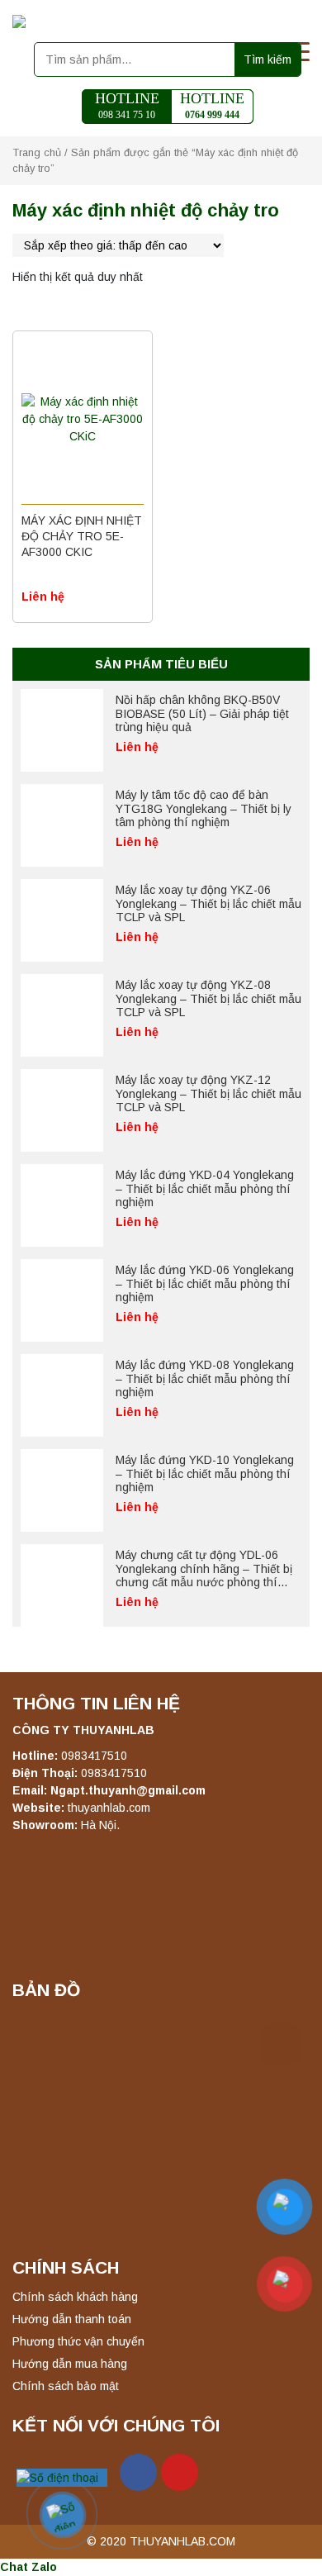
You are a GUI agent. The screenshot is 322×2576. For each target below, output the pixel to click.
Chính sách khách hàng (75, 2297)
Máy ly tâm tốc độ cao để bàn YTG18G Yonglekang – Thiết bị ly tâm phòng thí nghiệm (204, 809)
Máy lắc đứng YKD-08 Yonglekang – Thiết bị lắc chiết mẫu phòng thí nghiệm (205, 1379)
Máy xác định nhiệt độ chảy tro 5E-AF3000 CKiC (82, 536)
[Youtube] (180, 2472)
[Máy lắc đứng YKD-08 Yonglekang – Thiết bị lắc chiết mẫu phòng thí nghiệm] (62, 1395)
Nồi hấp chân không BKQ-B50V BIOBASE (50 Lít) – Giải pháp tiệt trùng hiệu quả (202, 714)
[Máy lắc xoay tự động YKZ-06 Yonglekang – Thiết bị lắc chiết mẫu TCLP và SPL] (62, 920)
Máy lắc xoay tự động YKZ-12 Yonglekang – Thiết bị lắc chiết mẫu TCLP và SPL (208, 1094)
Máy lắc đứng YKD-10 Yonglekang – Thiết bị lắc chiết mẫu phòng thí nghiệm (205, 1474)
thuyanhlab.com (109, 1808)
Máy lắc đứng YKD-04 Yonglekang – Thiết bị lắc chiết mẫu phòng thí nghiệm (205, 1189)
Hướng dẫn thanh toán (72, 2319)
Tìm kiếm (268, 59)
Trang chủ (37, 152)
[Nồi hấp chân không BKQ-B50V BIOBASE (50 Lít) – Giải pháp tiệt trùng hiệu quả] (62, 730)
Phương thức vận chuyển (78, 2341)
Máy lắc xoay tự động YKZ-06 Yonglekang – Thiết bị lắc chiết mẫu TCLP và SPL (208, 904)
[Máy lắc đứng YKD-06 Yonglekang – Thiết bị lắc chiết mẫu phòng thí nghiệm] (62, 1300)
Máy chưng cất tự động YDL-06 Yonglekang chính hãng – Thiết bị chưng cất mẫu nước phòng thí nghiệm (204, 1576)
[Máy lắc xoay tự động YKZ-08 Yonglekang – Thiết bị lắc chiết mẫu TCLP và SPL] (62, 1015)
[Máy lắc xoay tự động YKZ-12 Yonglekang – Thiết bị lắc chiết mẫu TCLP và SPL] (62, 1110)
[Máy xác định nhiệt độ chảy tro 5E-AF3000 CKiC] (83, 420)
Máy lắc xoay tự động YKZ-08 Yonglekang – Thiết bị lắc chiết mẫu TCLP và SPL (208, 999)
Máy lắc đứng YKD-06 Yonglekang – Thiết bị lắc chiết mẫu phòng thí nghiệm (205, 1284)
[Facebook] (138, 2472)
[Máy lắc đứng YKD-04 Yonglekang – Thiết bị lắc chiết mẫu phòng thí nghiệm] (62, 1205)
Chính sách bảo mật (66, 2386)
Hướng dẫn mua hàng (70, 2364)
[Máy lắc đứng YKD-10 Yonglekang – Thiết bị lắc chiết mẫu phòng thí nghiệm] (62, 1490)
